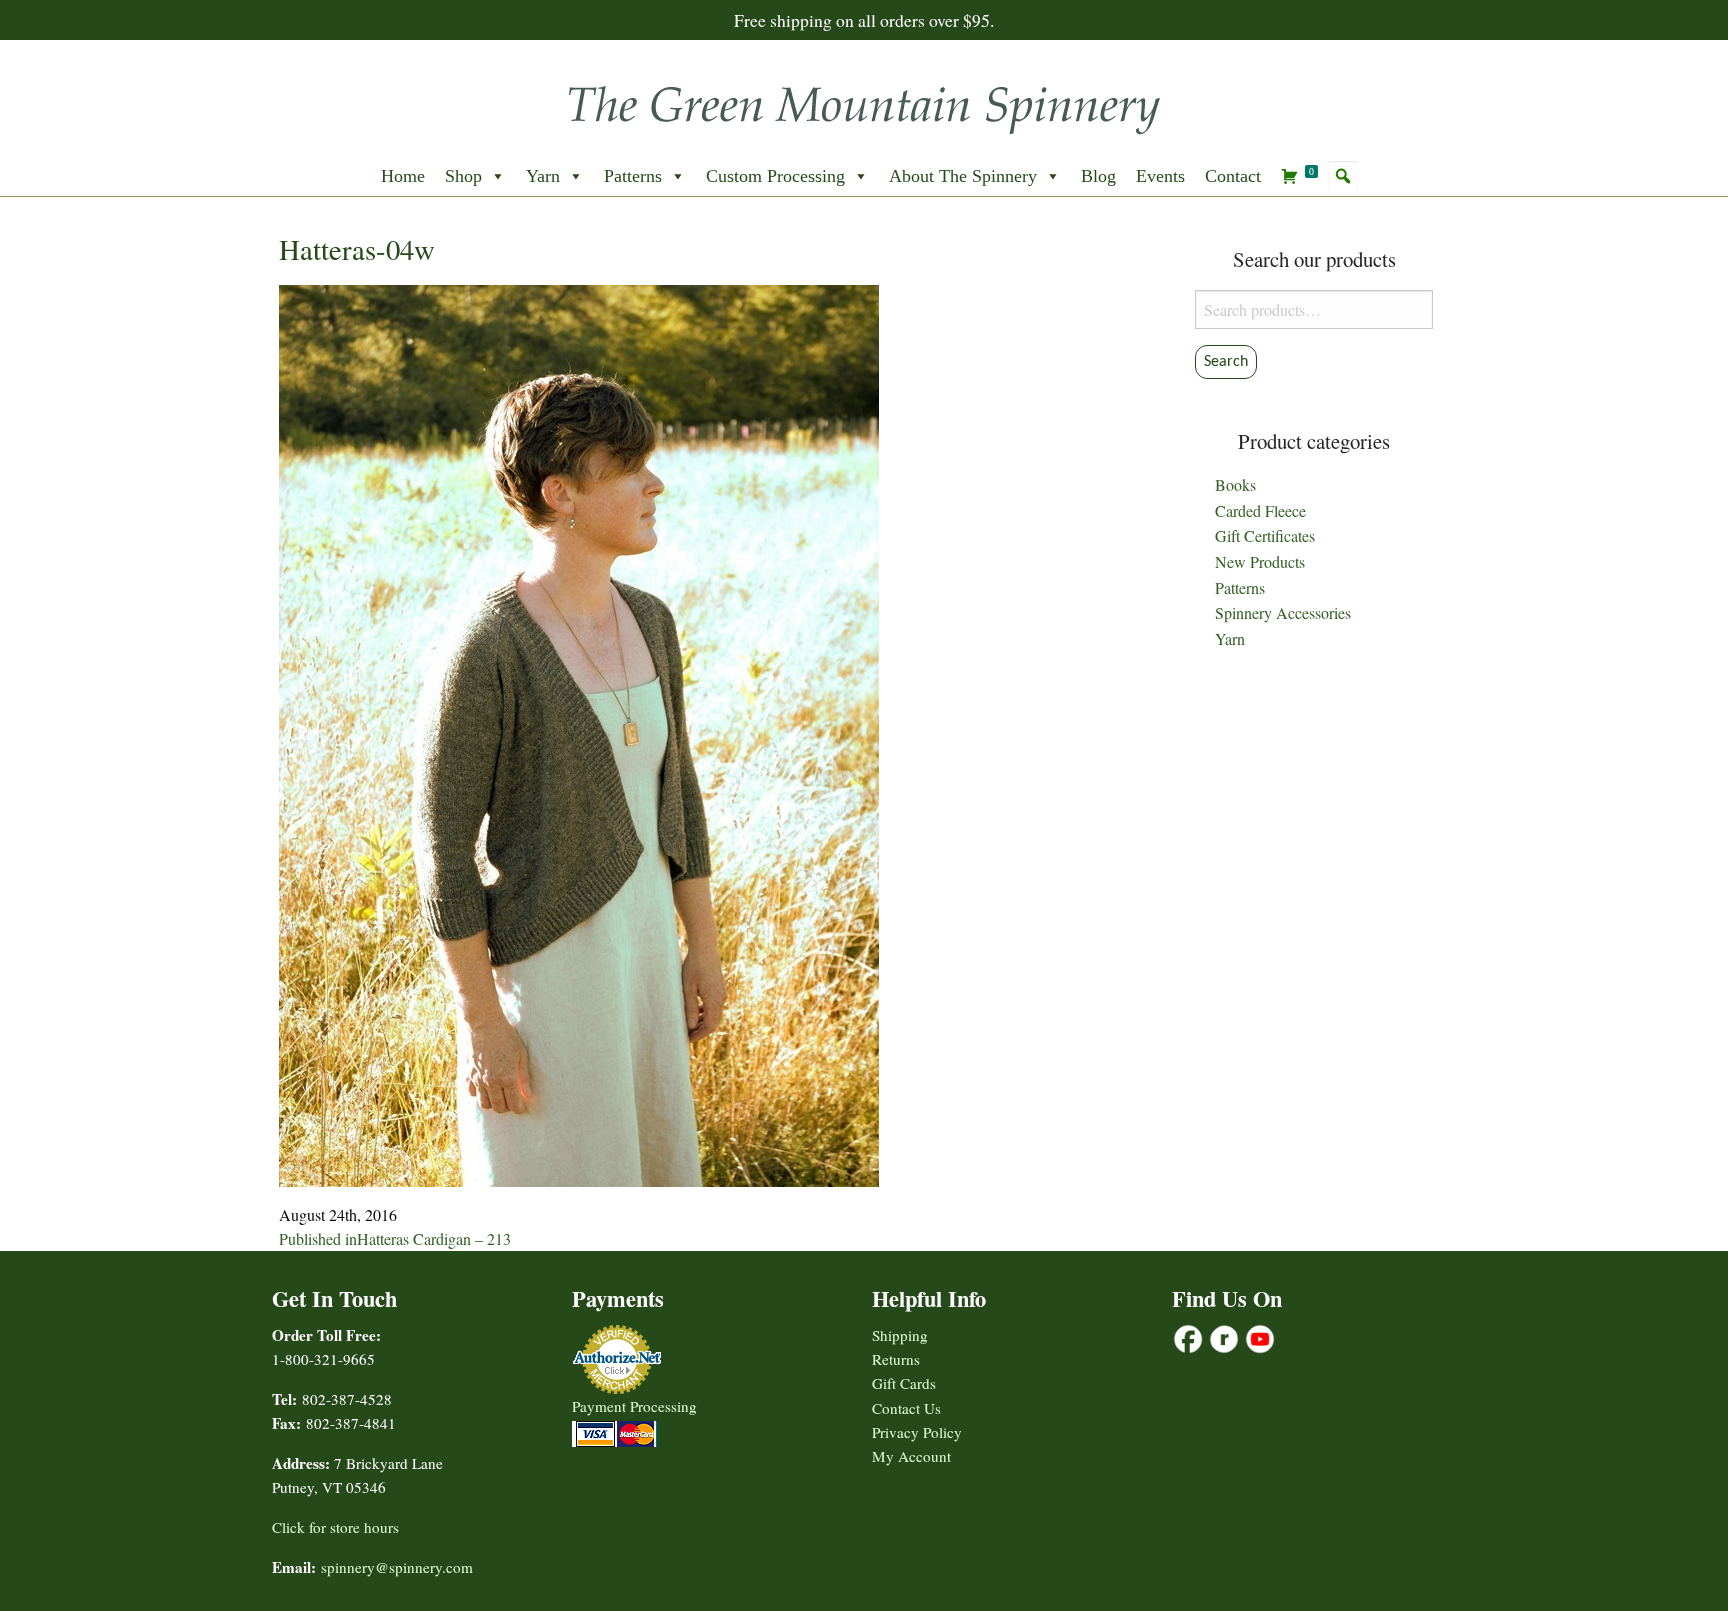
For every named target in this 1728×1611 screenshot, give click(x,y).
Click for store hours (335, 1527)
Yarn (543, 176)
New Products (1260, 561)
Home (403, 176)
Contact (1233, 176)
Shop (463, 176)
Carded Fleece (1260, 510)
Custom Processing (775, 176)
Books (1235, 484)
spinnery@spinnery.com (397, 1567)
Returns (896, 1359)
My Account (911, 1456)
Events (1160, 176)
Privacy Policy (917, 1432)
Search (1226, 362)
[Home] (864, 103)
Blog (1098, 176)
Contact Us (906, 1408)
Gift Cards (904, 1383)
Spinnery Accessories (1283, 612)
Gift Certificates (1265, 535)
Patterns (633, 176)
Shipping (900, 1335)
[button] (1343, 176)
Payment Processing (634, 1406)
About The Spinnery (963, 176)
